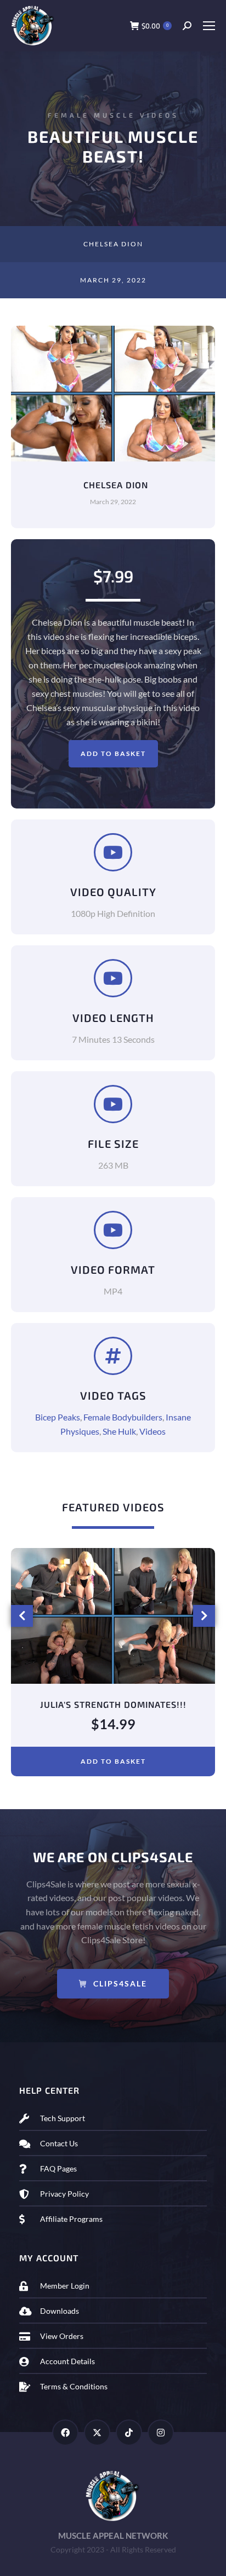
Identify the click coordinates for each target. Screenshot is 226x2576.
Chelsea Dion (113, 244)
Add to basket (113, 753)
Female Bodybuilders (123, 1417)
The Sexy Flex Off (113, 1704)
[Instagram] (161, 2433)
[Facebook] (65, 2433)
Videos (152, 1431)
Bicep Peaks (58, 1417)
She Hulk (119, 1431)
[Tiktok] (129, 2433)
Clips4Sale (120, 1983)
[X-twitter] (97, 2433)
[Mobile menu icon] (209, 26)
